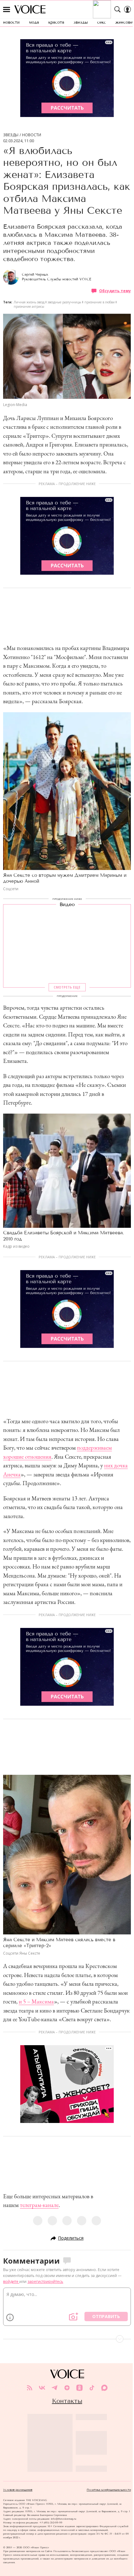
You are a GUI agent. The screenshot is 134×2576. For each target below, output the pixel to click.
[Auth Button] (127, 9)
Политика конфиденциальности (109, 2490)
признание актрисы (29, 306)
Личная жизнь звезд (29, 302)
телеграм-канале (39, 2205)
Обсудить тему (115, 291)
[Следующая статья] (67, 2339)
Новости (32, 135)
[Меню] (7, 9)
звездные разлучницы (65, 302)
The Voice (30, 9)
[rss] (30, 2388)
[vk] (42, 2388)
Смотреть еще (67, 987)
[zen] (67, 2388)
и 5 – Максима (36, 2001)
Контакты (67, 2401)
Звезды (11, 135)
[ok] (79, 2388)
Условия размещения (18, 2490)
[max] (104, 2388)
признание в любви (100, 302)
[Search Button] (117, 9)
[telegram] (55, 2388)
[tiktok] (92, 2388)
